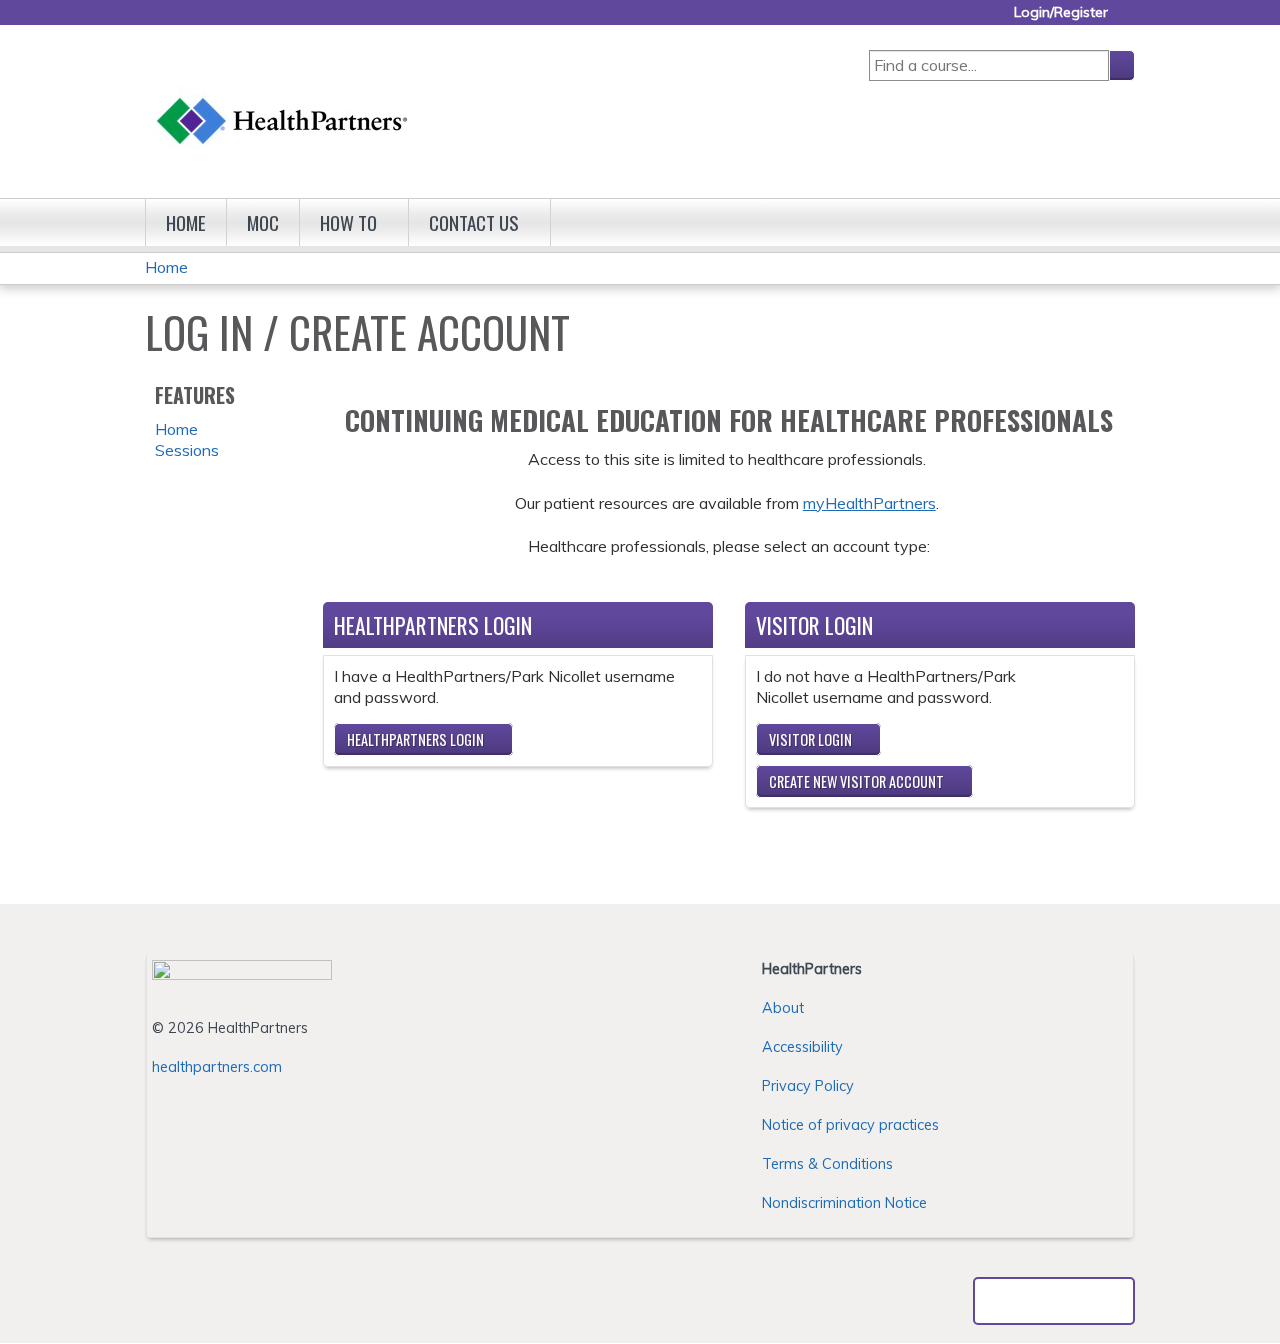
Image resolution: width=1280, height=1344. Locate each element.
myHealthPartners (869, 503)
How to (348, 222)
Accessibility (802, 1047)
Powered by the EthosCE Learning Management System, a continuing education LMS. (1054, 1301)
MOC (263, 222)
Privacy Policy (808, 1086)
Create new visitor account (856, 781)
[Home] (283, 101)
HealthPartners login (415, 739)
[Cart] (1129, 19)
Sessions (187, 450)
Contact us (474, 222)
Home (186, 222)
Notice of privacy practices (850, 1125)
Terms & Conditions (827, 1164)
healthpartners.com (217, 1067)
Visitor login (810, 739)
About (783, 1008)
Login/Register (1061, 12)
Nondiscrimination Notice (844, 1203)
